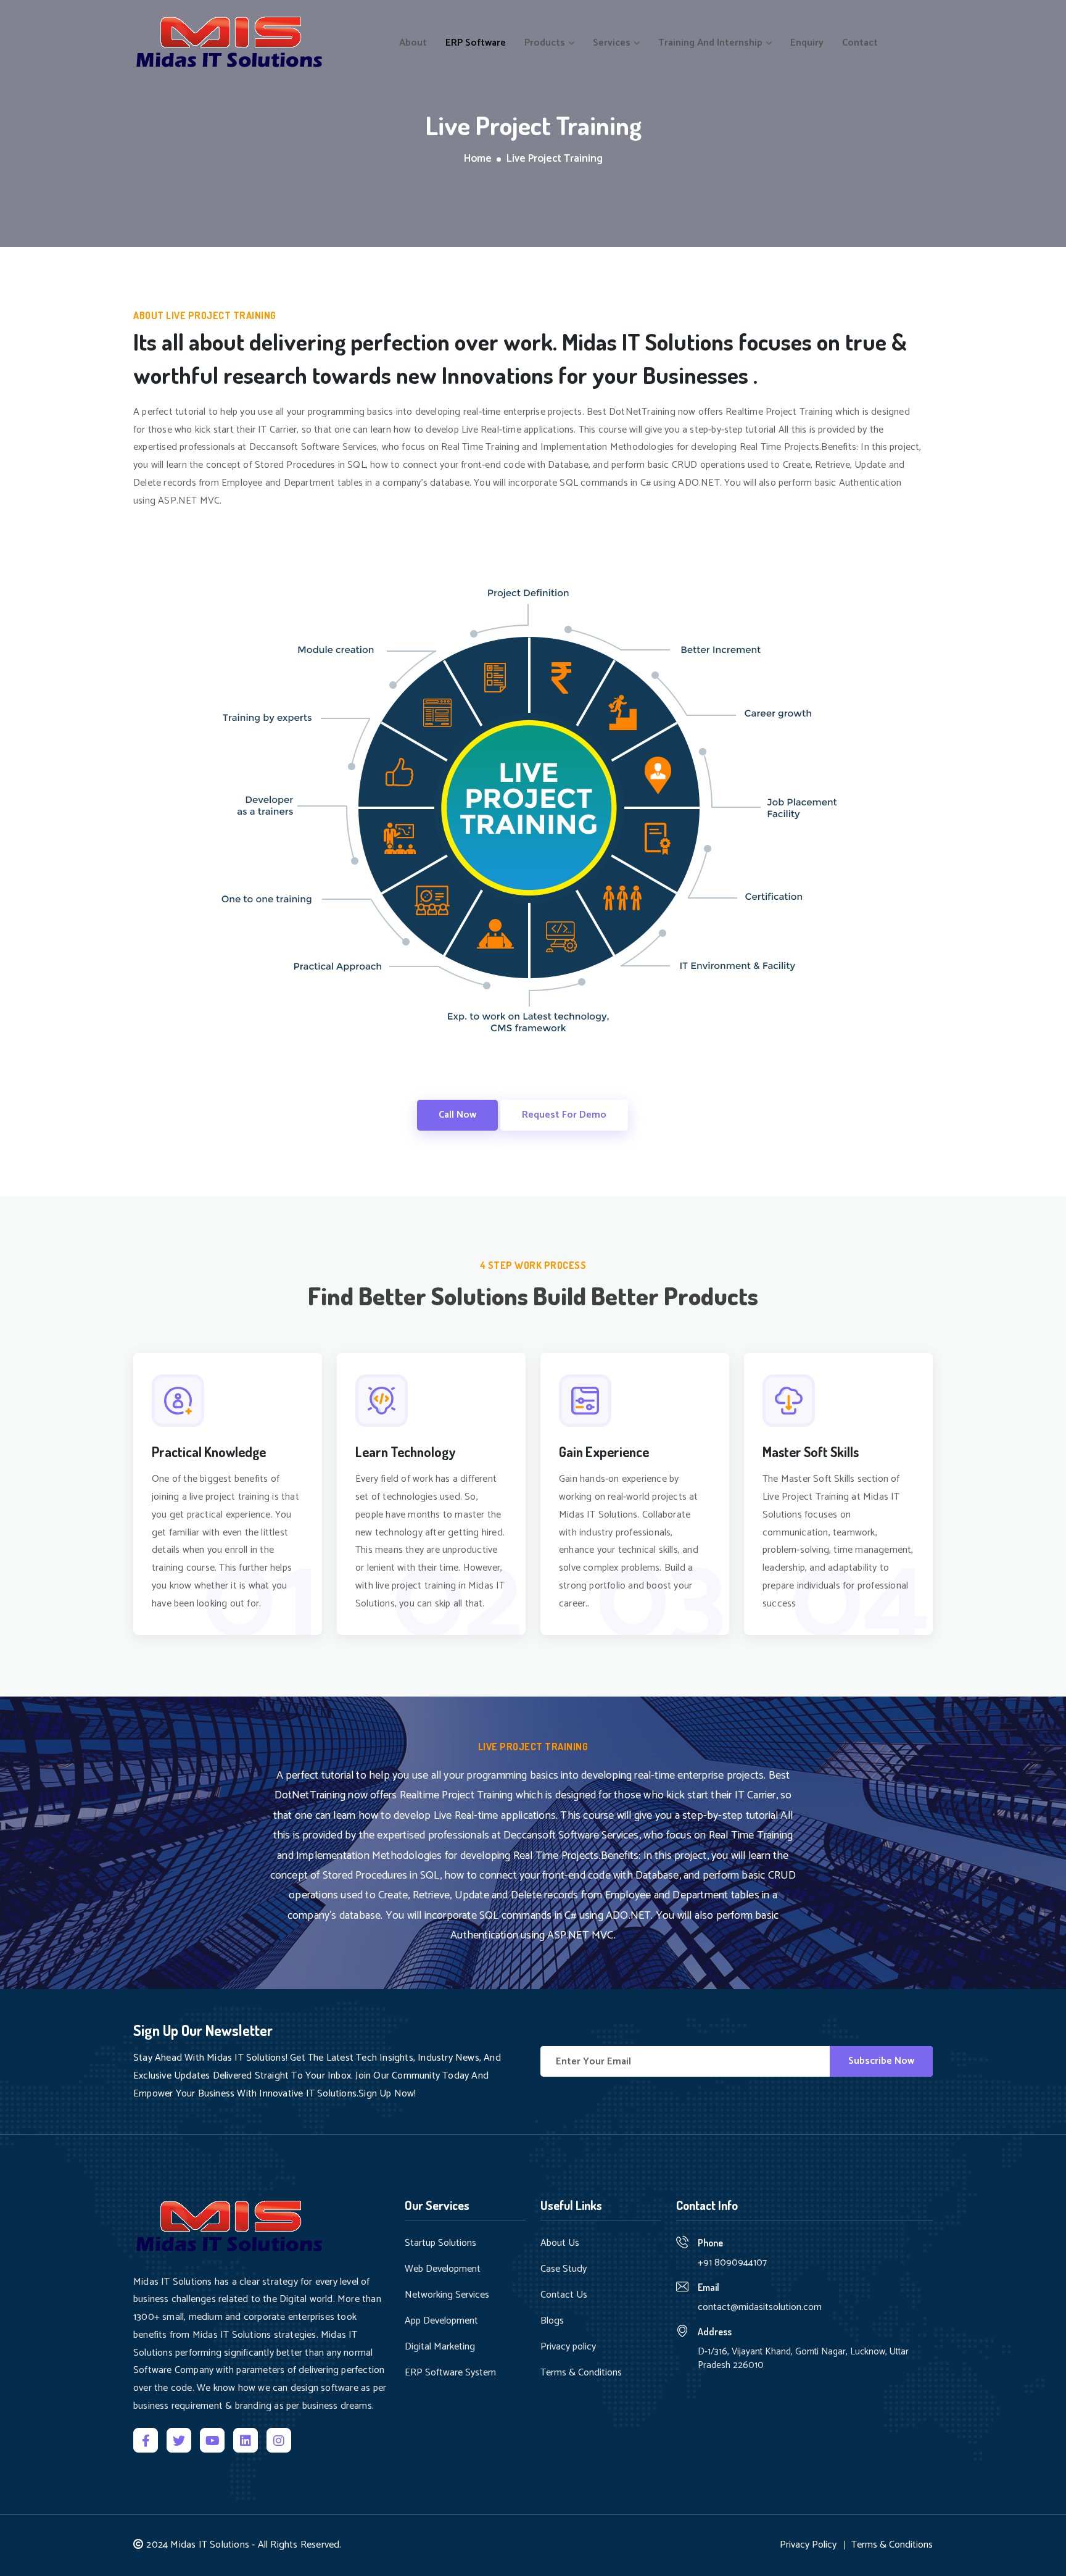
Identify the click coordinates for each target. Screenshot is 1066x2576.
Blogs (552, 2321)
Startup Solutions (440, 2243)
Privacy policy (568, 2347)
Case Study (564, 2269)
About (413, 43)
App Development (441, 2321)
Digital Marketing (440, 2347)
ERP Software (476, 43)
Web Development (443, 2269)
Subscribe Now (881, 2061)
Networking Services (447, 2295)
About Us (560, 2243)
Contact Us (564, 2295)
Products (546, 43)
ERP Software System (450, 2373)
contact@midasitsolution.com (760, 2307)
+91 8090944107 (732, 2263)
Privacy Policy (808, 2545)
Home (478, 159)
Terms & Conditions (581, 2373)
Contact (860, 43)
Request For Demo (564, 1115)
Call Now (457, 1115)
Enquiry (807, 43)
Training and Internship (712, 43)
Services (613, 43)
